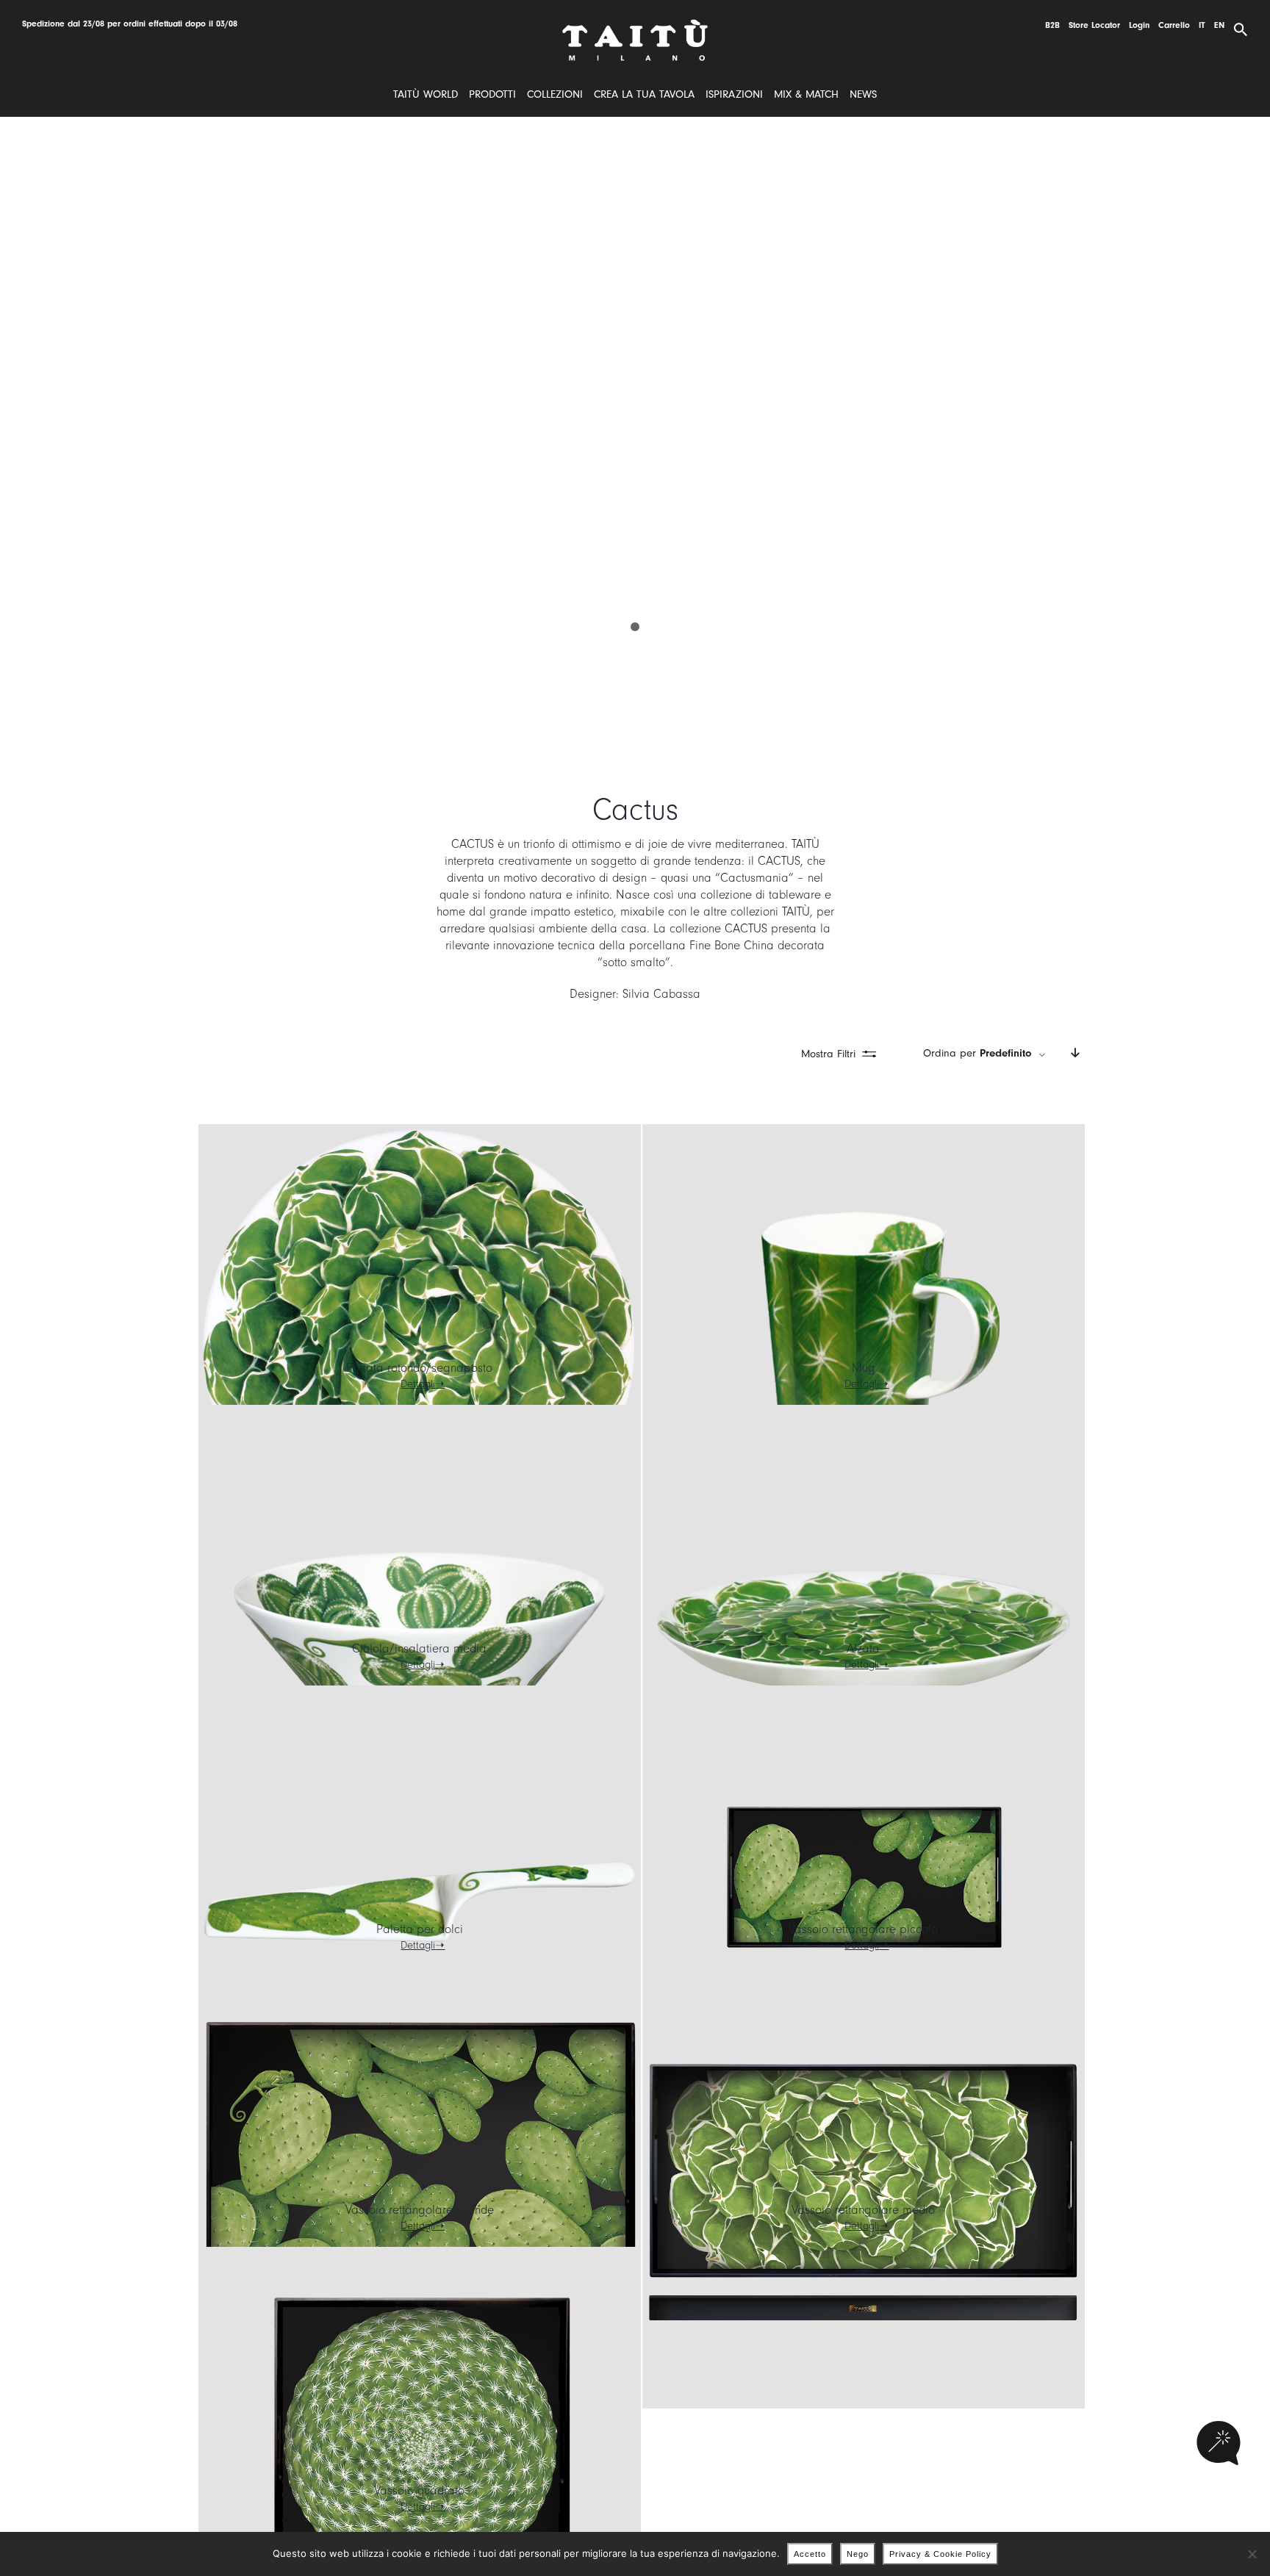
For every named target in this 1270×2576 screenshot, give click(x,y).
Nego (858, 2554)
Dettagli (418, 1384)
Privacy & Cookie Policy (940, 2554)
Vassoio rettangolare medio (863, 2210)
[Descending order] (1075, 1054)
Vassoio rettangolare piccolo (863, 1929)
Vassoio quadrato (419, 2490)
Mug (864, 1368)
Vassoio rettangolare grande (420, 2210)
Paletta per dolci (420, 1929)
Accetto (810, 2554)
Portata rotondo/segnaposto (419, 1368)
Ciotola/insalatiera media (419, 1648)
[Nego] (1252, 2554)
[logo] (635, 25)
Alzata (863, 1648)
